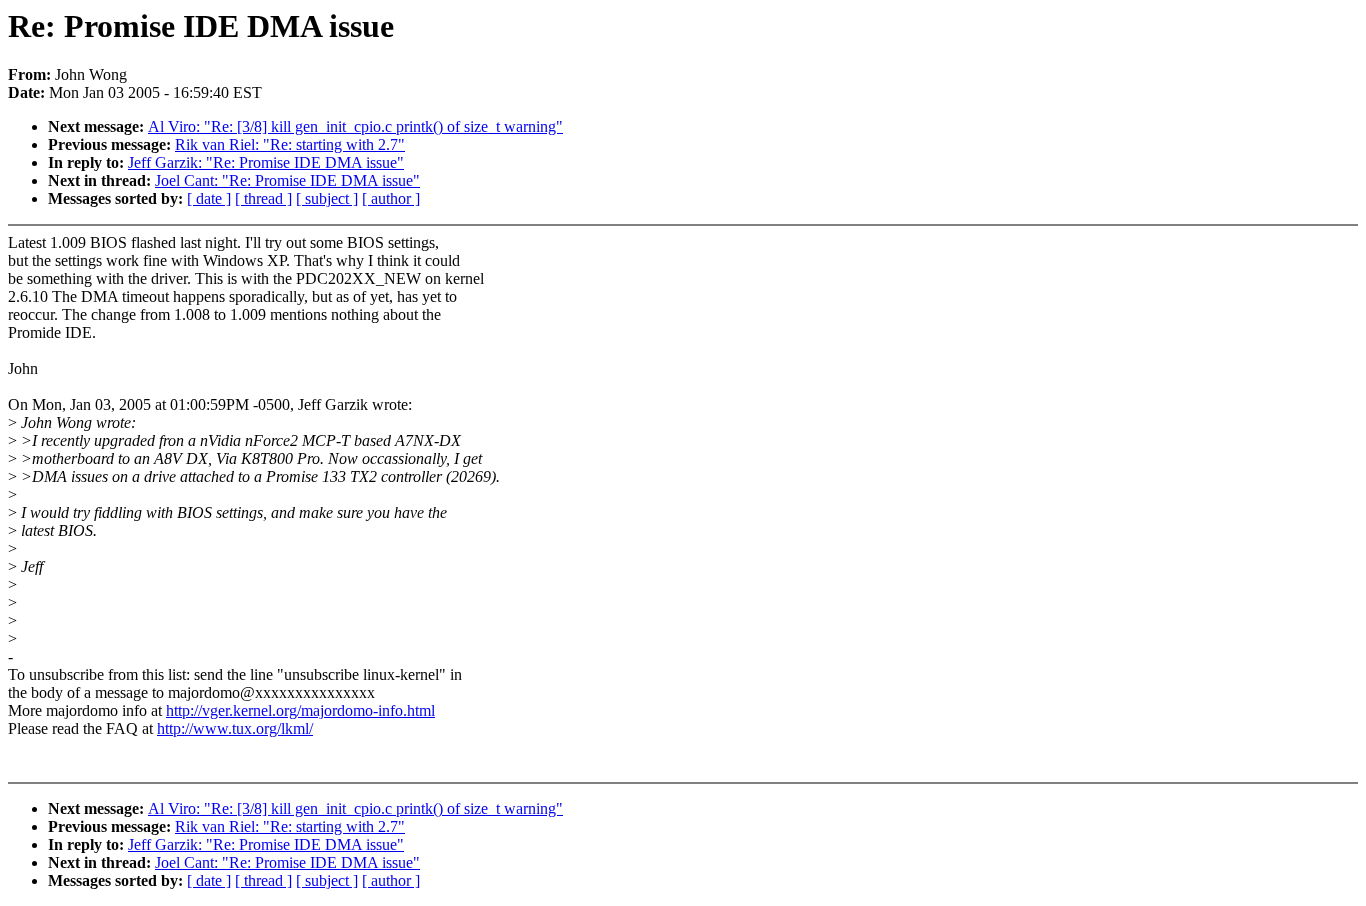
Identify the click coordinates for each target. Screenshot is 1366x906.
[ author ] (391, 198)
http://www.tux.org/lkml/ (235, 728)
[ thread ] (263, 198)
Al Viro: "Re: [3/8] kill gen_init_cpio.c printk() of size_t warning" (355, 126)
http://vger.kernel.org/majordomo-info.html (300, 710)
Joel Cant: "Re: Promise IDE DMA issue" (287, 180)
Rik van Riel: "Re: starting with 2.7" (290, 144)
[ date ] (209, 198)
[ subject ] (327, 198)
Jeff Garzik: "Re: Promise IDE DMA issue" (266, 162)
